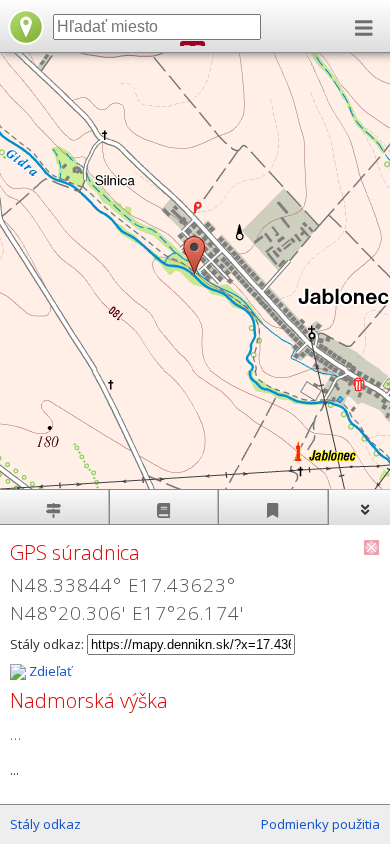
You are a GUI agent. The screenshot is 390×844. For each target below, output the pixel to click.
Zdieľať (49, 671)
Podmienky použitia (320, 824)
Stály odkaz (45, 824)
